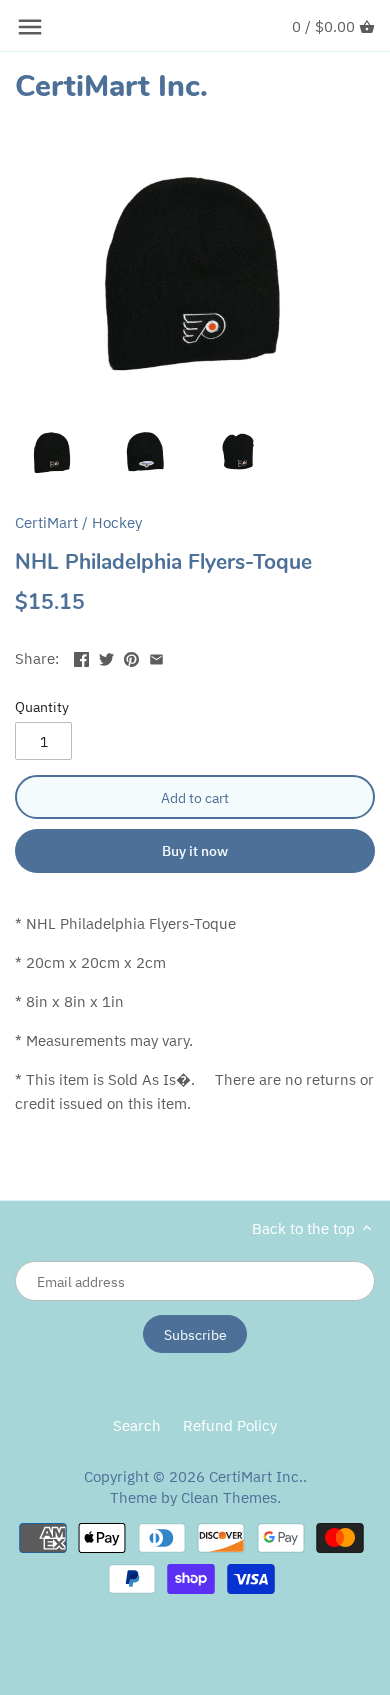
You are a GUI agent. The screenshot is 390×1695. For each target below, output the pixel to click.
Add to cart (195, 797)
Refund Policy (230, 1425)
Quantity (42, 707)
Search (137, 1425)
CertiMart (46, 522)
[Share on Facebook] (81, 656)
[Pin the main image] (131, 656)
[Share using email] (156, 656)
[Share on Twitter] (106, 656)
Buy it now (195, 850)
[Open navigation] (30, 27)
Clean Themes (229, 1497)
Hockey (117, 522)
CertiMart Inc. (111, 87)
